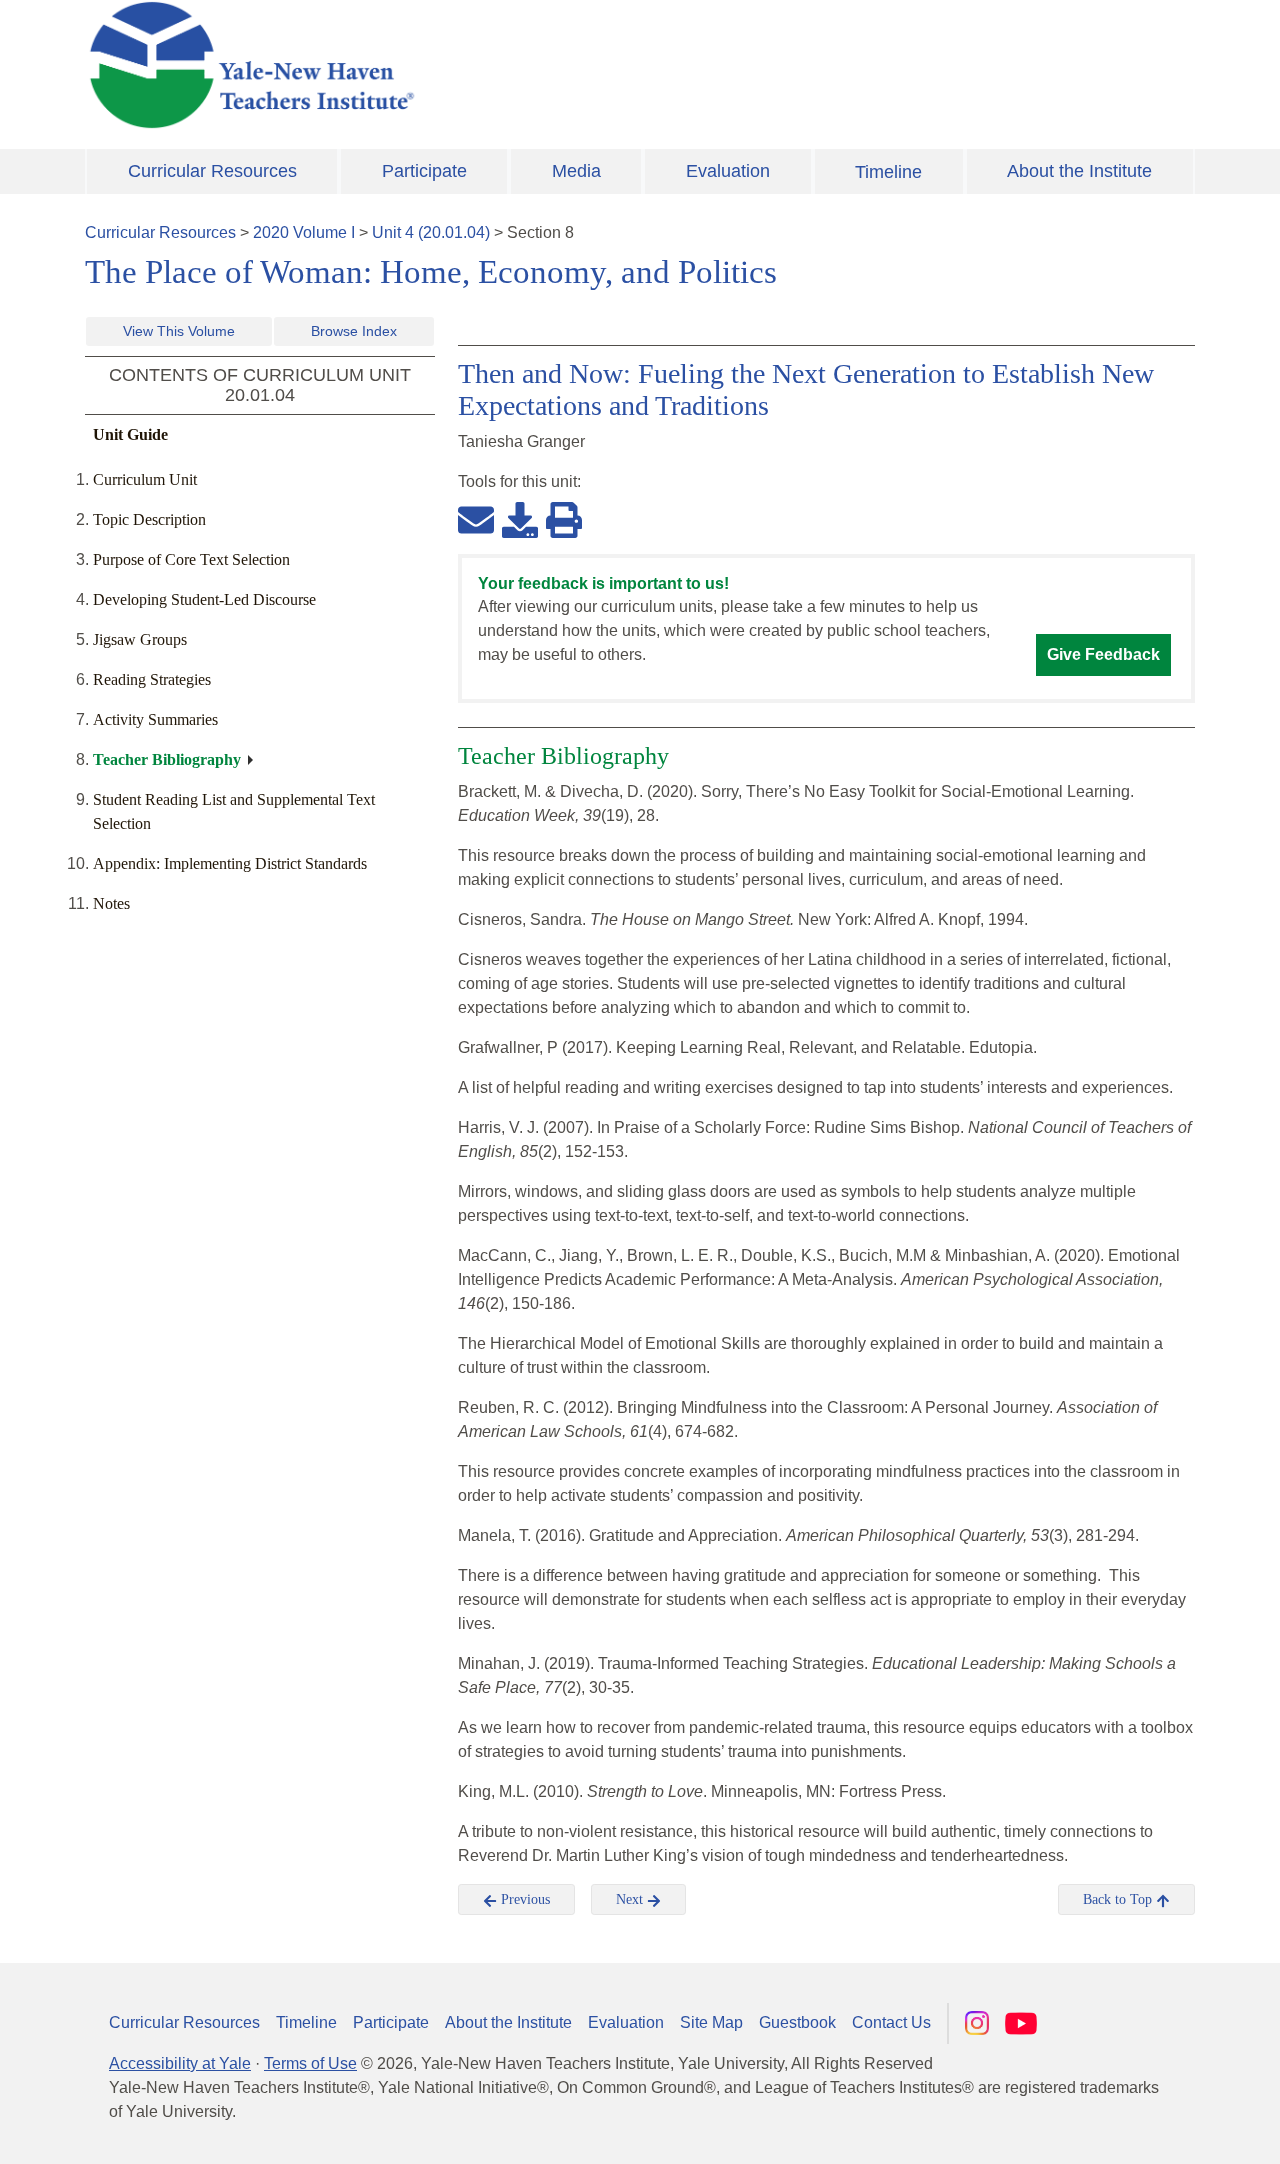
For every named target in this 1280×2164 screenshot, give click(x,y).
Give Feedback (1103, 654)
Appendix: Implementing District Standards (230, 863)
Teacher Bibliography (167, 759)
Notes (111, 903)
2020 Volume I (304, 232)
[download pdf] (520, 519)
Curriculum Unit (145, 479)
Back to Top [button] (1119, 1899)
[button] (1165, 2129)
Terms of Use (310, 2063)
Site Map (711, 2022)
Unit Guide (130, 434)
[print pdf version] (564, 519)
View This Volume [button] (179, 331)
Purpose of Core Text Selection (191, 559)
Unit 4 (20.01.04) (431, 232)
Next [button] (631, 1899)
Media (576, 171)
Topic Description (149, 519)
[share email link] (476, 519)
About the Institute (1079, 171)
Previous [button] (523, 1899)
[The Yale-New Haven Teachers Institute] (450, 65)
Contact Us (891, 2022)
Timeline (888, 172)
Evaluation (728, 171)
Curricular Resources (212, 171)
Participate (424, 171)
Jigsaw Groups (140, 639)
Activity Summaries (155, 719)
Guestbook (797, 2022)
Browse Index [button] (354, 331)
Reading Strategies (152, 679)
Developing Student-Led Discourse (204, 599)
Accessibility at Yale (180, 2063)
